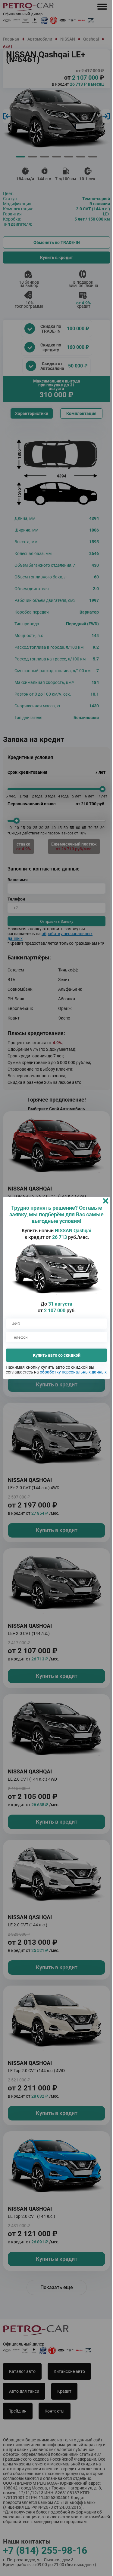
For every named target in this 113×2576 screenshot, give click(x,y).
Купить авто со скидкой (54, 1353)
